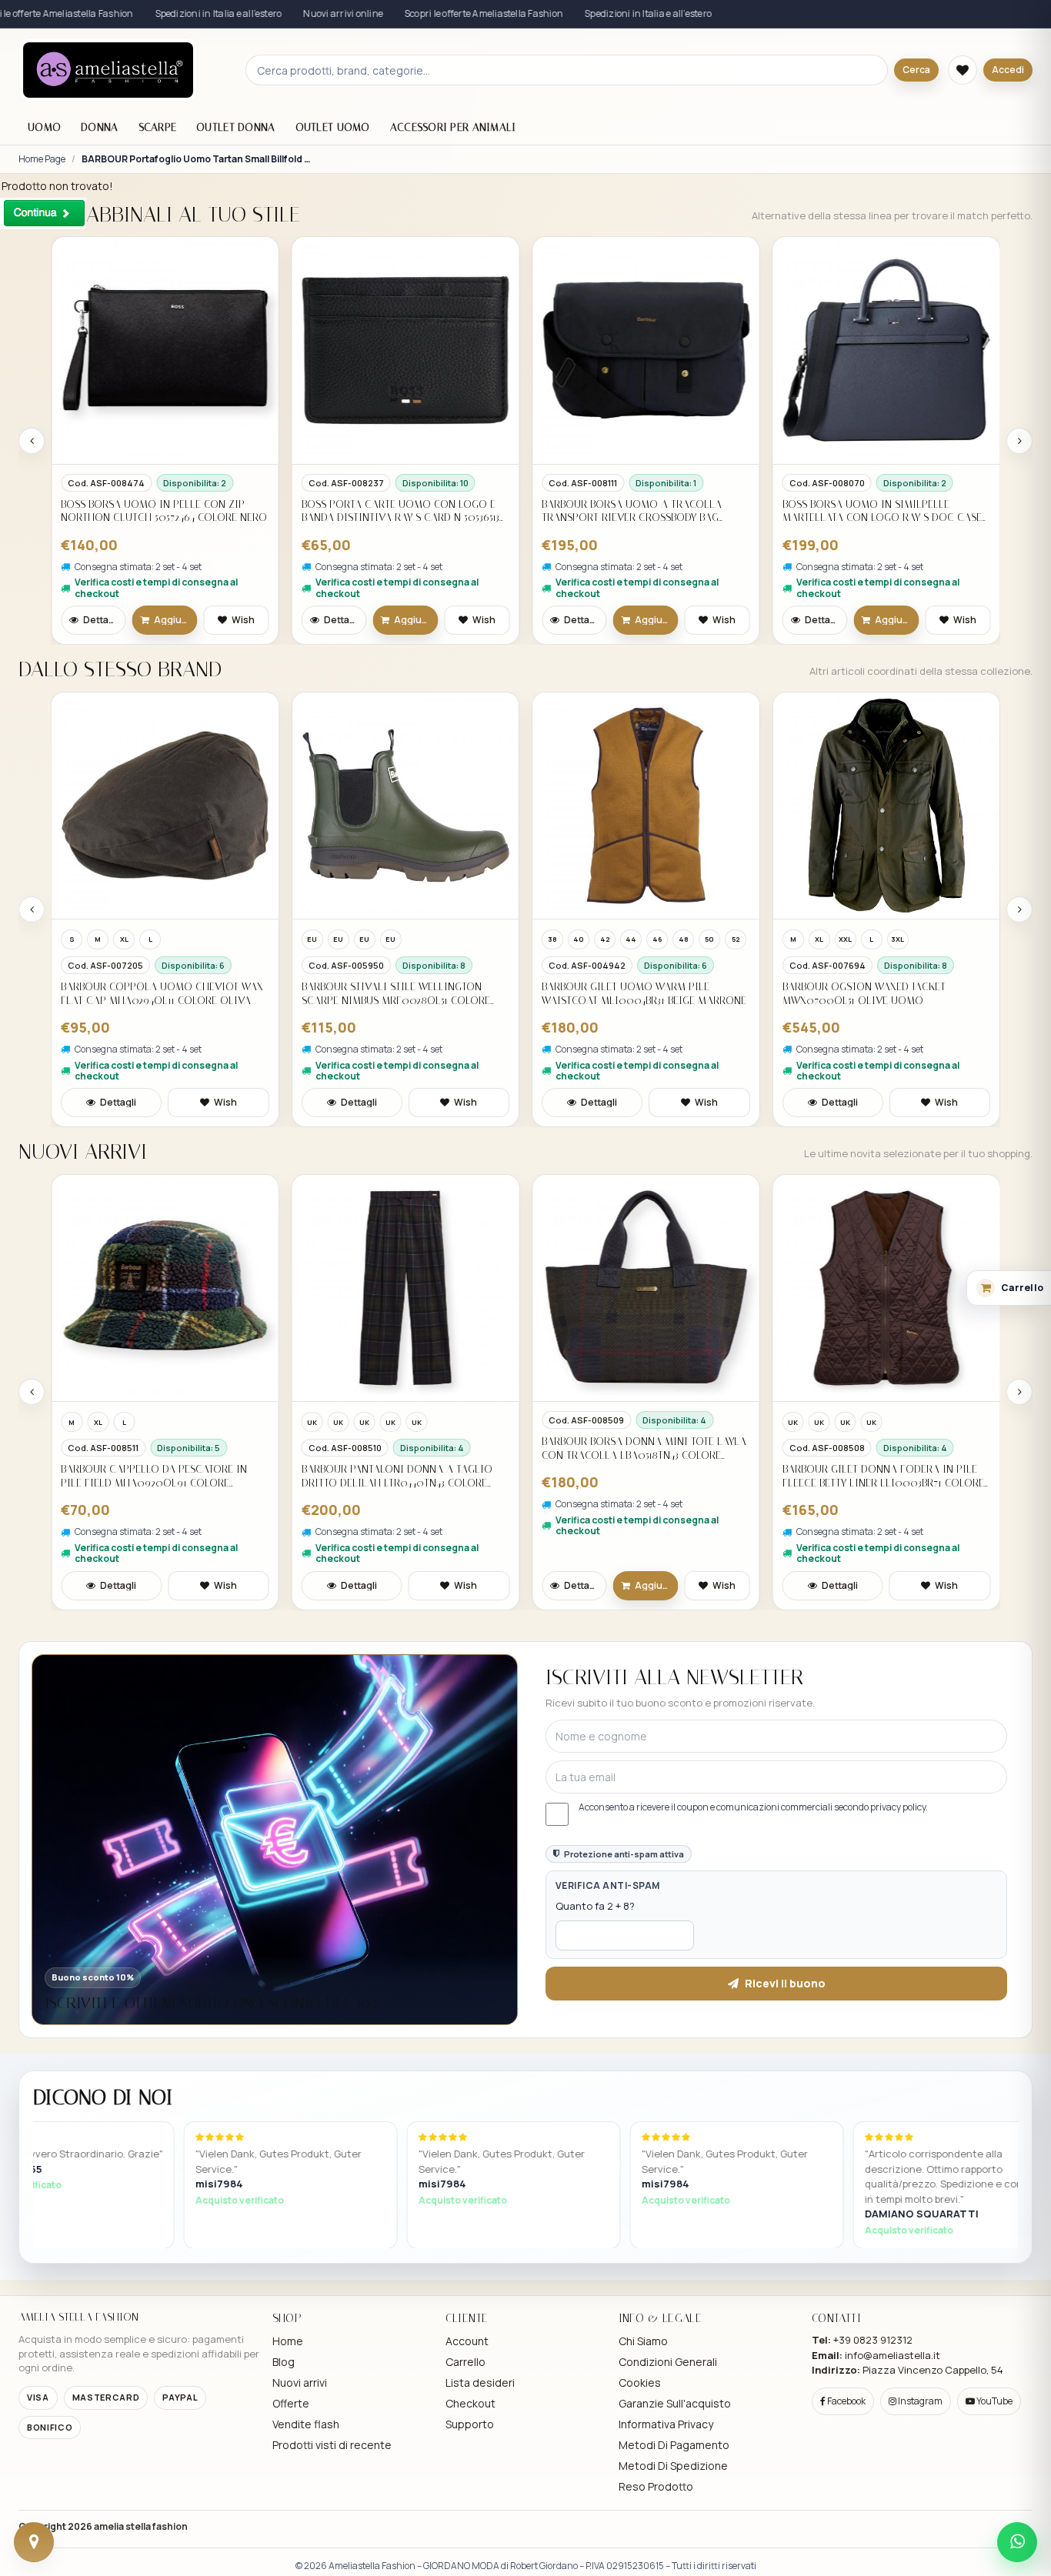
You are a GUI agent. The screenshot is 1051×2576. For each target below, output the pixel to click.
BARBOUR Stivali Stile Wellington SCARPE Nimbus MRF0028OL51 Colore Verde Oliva (155, 994)
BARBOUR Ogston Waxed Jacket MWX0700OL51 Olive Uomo (623, 994)
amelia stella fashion (141, 2526)
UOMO (44, 127)
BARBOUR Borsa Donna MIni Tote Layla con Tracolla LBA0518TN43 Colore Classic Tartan (404, 1448)
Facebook (846, 2401)
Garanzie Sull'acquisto (675, 2403)
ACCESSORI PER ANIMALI (453, 127)
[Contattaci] (34, 2542)
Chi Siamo (643, 2341)
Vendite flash (306, 2424)
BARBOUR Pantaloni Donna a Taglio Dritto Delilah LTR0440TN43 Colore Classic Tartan (156, 1476)
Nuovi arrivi (300, 2382)
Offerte (291, 2403)
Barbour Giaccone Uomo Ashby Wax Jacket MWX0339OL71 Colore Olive (879, 994)
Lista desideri (480, 2382)
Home (288, 2341)
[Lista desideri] (963, 70)
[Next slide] (1019, 441)
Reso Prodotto (656, 2486)
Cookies (640, 2382)
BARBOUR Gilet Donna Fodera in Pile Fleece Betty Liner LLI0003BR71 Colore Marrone (642, 1476)
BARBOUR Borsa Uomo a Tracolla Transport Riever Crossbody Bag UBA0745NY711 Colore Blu (392, 511)
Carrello (465, 2362)
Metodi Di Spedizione (673, 2466)
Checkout (470, 2403)
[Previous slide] (32, 441)
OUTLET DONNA (235, 127)
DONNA (99, 127)
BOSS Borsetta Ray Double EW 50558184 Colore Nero (881, 511)
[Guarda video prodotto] (794, 713)
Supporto (470, 2424)
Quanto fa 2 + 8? (595, 1906)
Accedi (1008, 70)
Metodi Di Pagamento (674, 2445)
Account (467, 2341)
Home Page (42, 159)
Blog (284, 2362)
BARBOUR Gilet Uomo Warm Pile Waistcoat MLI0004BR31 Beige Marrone (404, 994)
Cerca (916, 70)
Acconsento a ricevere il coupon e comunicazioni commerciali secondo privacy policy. (753, 1807)
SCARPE (158, 127)
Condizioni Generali (668, 2362)
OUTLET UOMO (333, 127)
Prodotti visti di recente (332, 2445)
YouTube (994, 2401)
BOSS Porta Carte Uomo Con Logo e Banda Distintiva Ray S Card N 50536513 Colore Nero (160, 511)
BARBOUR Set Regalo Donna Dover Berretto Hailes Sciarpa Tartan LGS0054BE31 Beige (874, 1448)
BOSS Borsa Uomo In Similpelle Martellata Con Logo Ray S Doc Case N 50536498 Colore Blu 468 (641, 511)
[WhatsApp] (1017, 2542)
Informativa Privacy (666, 2424)
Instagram (919, 2401)
